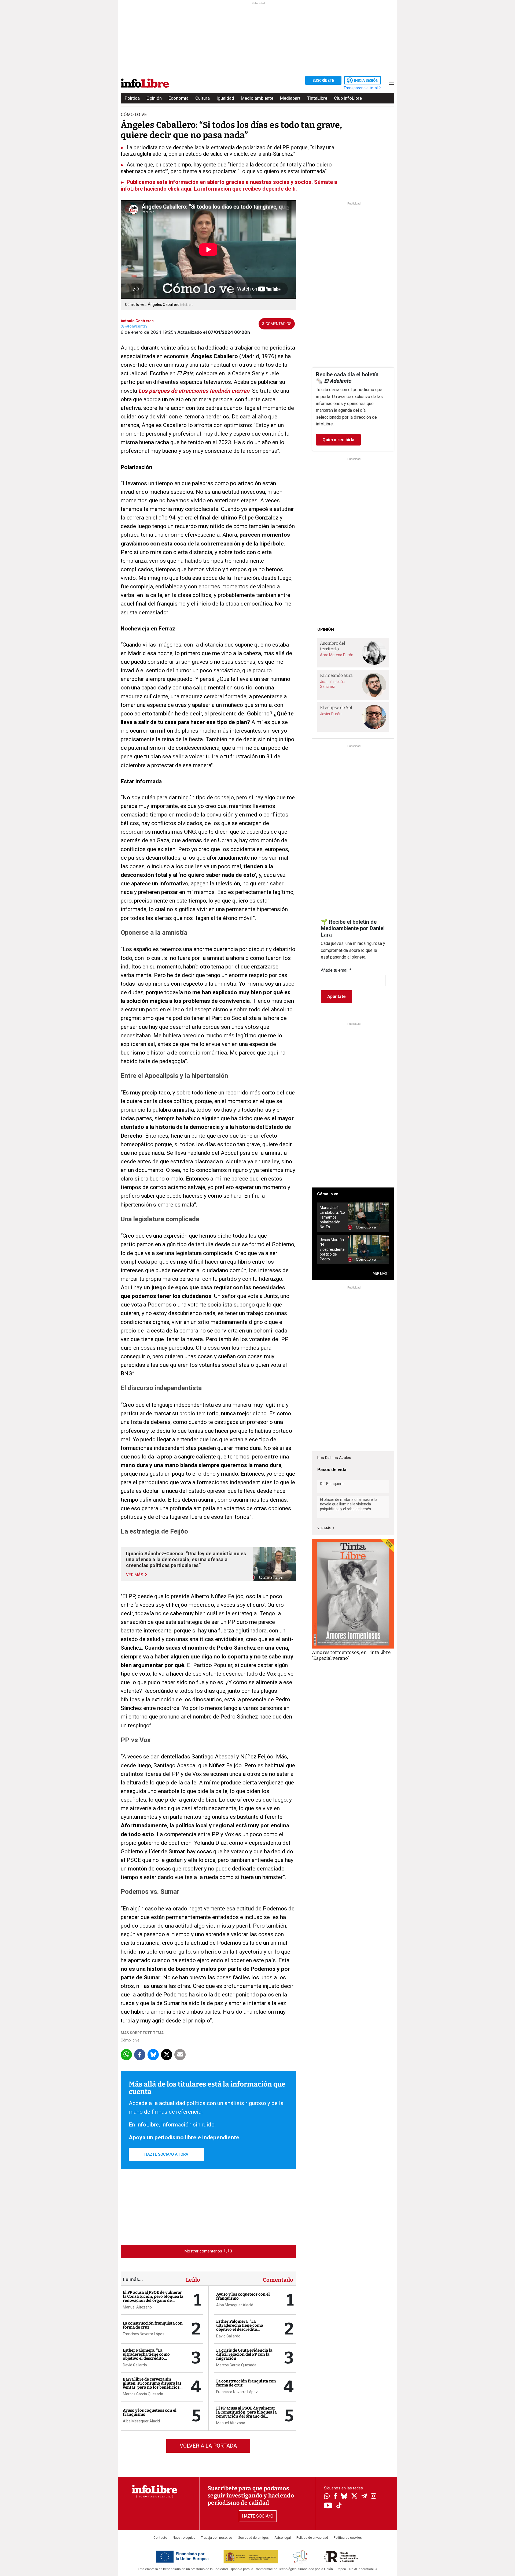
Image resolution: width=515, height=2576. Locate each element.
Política (132, 98)
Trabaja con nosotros (217, 2538)
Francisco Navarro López (144, 2334)
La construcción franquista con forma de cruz (153, 2325)
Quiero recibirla (338, 440)
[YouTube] (328, 2506)
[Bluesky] (344, 2497)
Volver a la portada (208, 2446)
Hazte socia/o (258, 2516)
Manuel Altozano (137, 2307)
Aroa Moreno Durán (337, 655)
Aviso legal (283, 2538)
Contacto (160, 2538)
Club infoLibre (348, 98)
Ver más (325, 1528)
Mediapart (290, 98)
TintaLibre (317, 98)
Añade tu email (336, 970)
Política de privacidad (312, 2538)
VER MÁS (380, 1274)
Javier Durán (331, 714)
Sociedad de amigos (253, 2538)
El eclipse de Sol (336, 708)
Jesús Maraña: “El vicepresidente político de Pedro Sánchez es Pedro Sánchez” (332, 1250)
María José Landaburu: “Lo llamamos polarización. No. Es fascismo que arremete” (332, 1217)
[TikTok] (339, 2506)
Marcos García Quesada (143, 2394)
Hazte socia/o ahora (166, 2154)
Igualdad (225, 98)
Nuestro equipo (184, 2538)
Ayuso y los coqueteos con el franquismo (150, 2412)
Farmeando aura (336, 675)
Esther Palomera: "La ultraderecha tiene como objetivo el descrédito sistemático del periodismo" (150, 2356)
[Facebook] (335, 2497)
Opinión (154, 98)
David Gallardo (135, 2365)
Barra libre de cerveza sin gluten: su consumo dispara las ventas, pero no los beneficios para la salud (152, 2385)
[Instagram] (374, 2497)
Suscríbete (323, 80)
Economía (179, 98)
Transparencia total (361, 88)
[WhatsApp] (327, 2497)
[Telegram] (364, 2497)
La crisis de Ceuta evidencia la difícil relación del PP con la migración (244, 2354)
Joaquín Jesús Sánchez (332, 684)
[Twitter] (354, 2497)
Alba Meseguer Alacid (141, 2421)
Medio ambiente (257, 98)
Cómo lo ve (130, 2040)
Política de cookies (348, 2538)
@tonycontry (136, 326)
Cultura (203, 98)
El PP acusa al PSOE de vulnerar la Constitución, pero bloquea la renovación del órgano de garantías (153, 2298)
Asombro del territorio (333, 646)
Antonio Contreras (137, 321)
